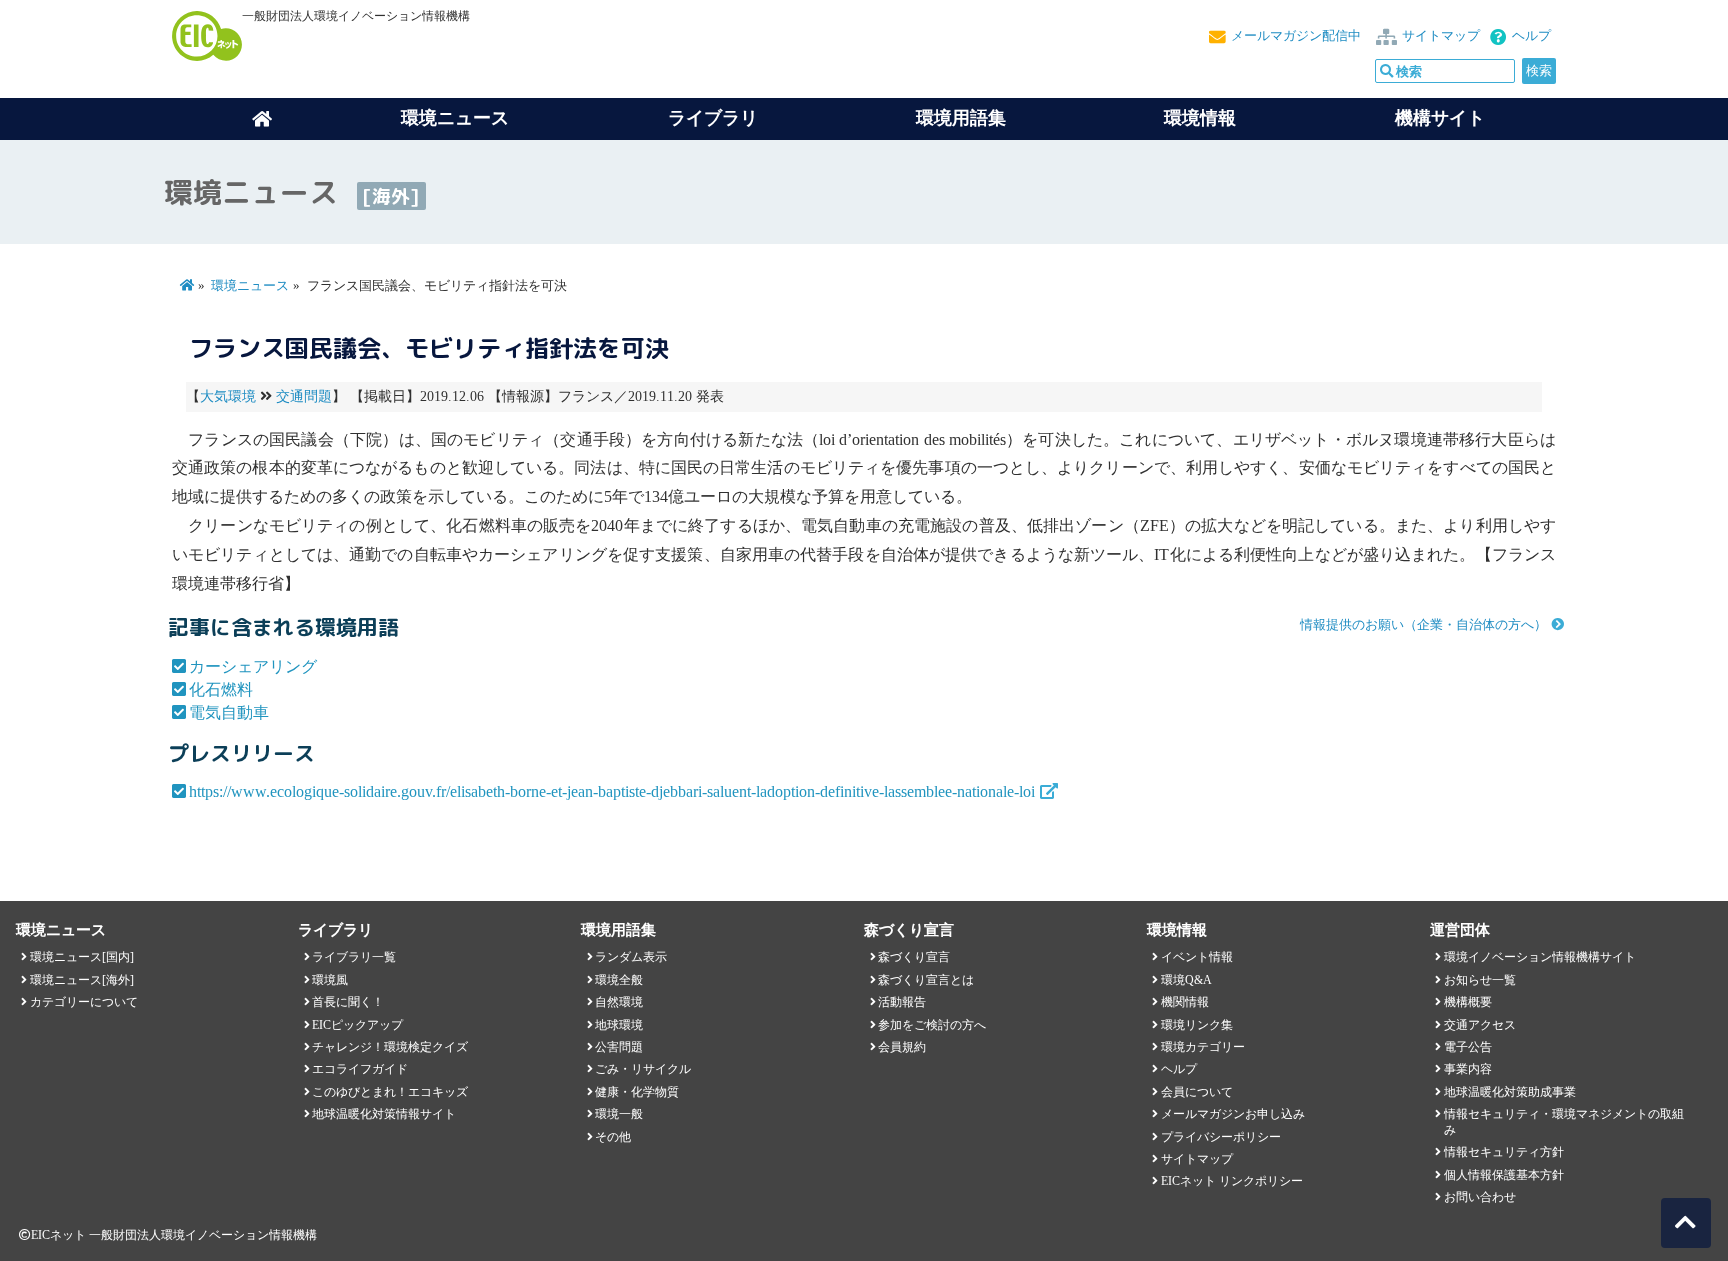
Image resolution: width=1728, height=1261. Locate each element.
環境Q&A (1186, 980)
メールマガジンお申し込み (1233, 1114)
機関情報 (1185, 1002)
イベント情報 (1197, 957)
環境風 (330, 980)
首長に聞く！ (348, 1002)
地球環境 (619, 1025)
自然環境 (619, 1002)
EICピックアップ (357, 1025)
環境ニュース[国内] (82, 957)
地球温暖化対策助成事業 (1510, 1092)
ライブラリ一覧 (354, 957)
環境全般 (619, 980)
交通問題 (304, 396)
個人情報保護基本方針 (1504, 1175)
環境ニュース (250, 286)
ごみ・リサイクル (643, 1069)
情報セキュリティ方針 (1504, 1152)
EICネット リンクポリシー (1232, 1181)
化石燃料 (221, 689)
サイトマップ (1441, 36)
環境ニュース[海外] (82, 980)
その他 (613, 1137)
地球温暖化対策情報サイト (384, 1114)
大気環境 (228, 396)
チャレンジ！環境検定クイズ (390, 1047)
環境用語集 (961, 118)
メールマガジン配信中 (1296, 36)
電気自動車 (229, 712)
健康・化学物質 (637, 1092)
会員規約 (902, 1047)
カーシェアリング (253, 666)
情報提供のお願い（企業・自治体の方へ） (1423, 625)
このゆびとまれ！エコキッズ (390, 1092)
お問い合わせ (1480, 1197)
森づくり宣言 (914, 957)
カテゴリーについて (84, 1002)
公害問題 (619, 1047)
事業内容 (1468, 1069)
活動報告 (902, 1002)
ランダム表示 (631, 957)
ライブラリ (713, 118)
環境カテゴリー (1203, 1047)
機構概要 (1468, 1002)
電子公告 (1468, 1047)
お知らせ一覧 (1480, 980)
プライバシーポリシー (1221, 1137)
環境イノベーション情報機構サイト (1540, 957)
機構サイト (1440, 118)
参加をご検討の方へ (932, 1025)
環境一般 (619, 1114)
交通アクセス (1480, 1025)
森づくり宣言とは (926, 980)
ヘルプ (1531, 36)
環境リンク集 (1197, 1025)
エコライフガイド (360, 1069)
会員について (1197, 1092)
